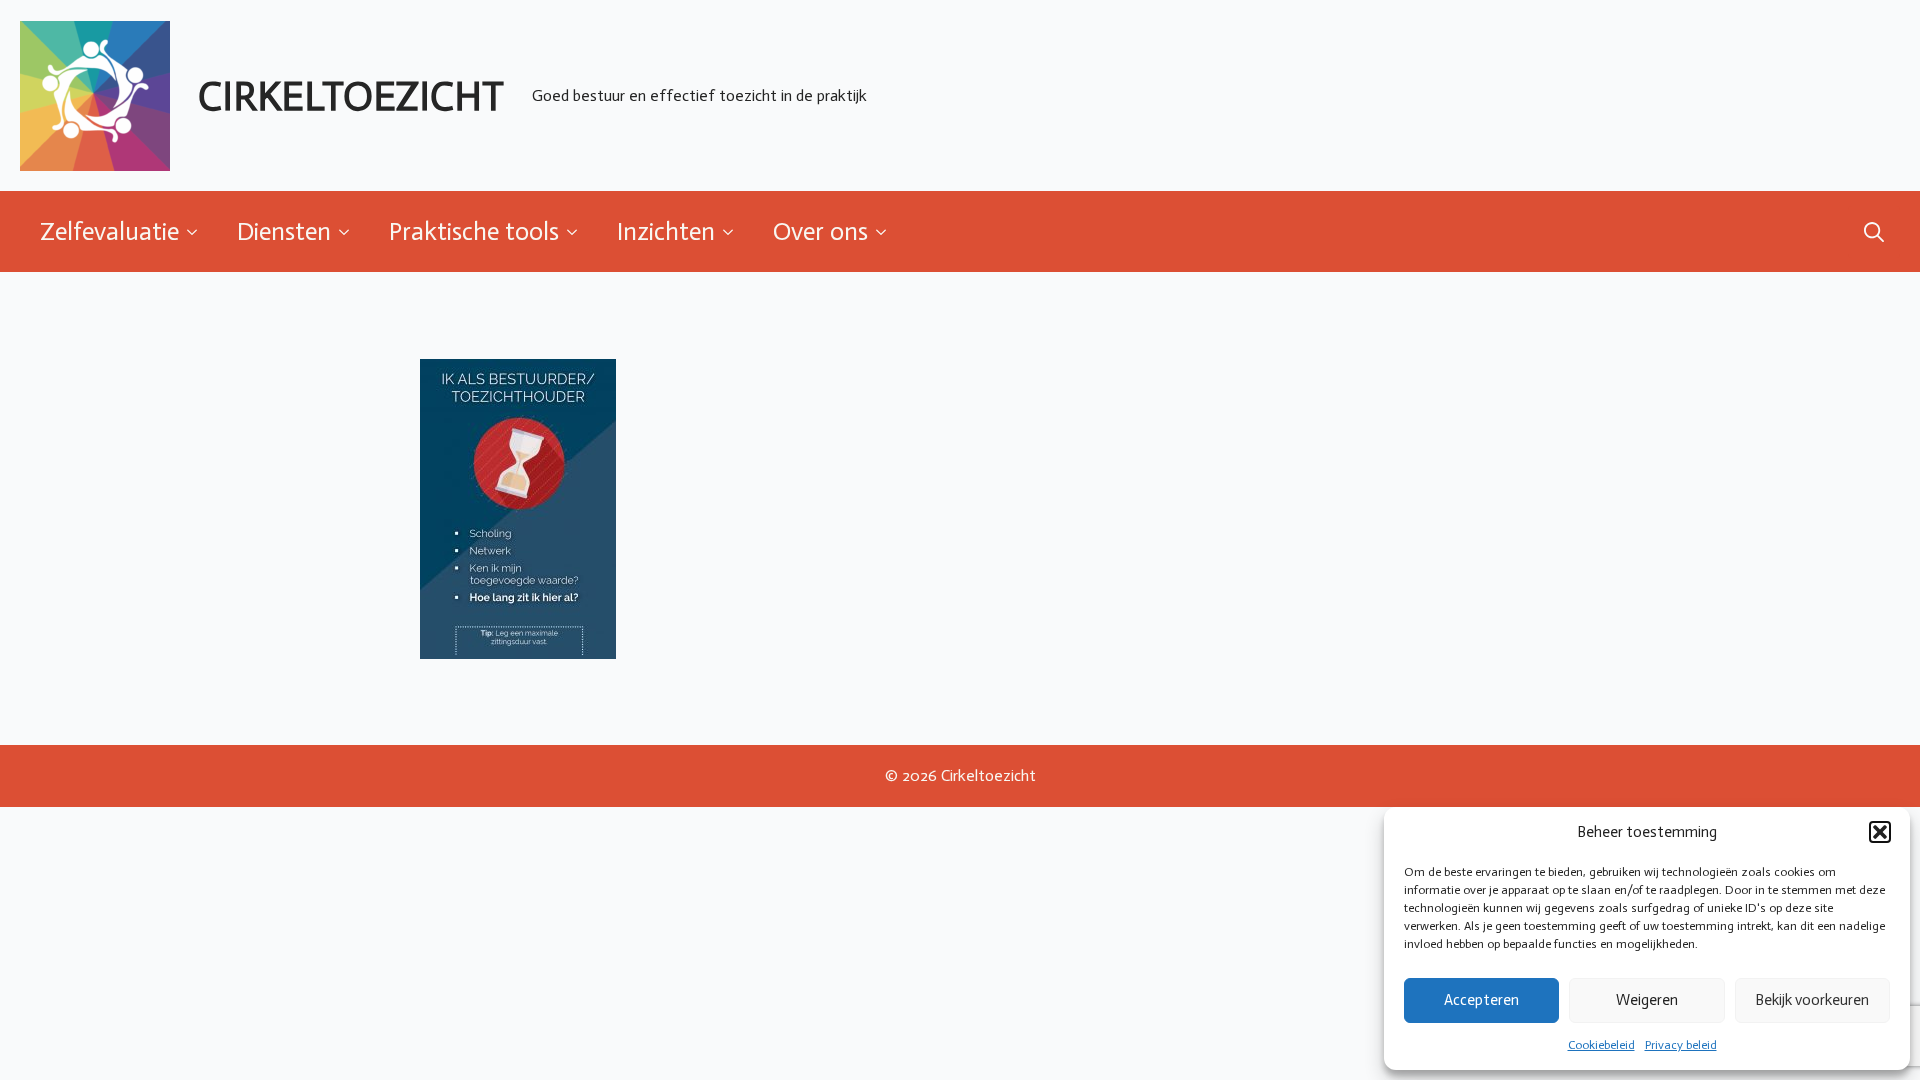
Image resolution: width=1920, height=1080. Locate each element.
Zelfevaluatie (109, 231)
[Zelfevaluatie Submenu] (198, 231)
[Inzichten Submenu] (734, 231)
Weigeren (1647, 1000)
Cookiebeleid (1601, 1045)
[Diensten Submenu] (350, 231)
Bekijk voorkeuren (1812, 1000)
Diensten (284, 231)
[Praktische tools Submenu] (578, 231)
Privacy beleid (1681, 1045)
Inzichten (666, 231)
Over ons (820, 231)
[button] (1880, 832)
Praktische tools (474, 231)
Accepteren (1481, 1000)
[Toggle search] (1874, 232)
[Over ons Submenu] (887, 231)
